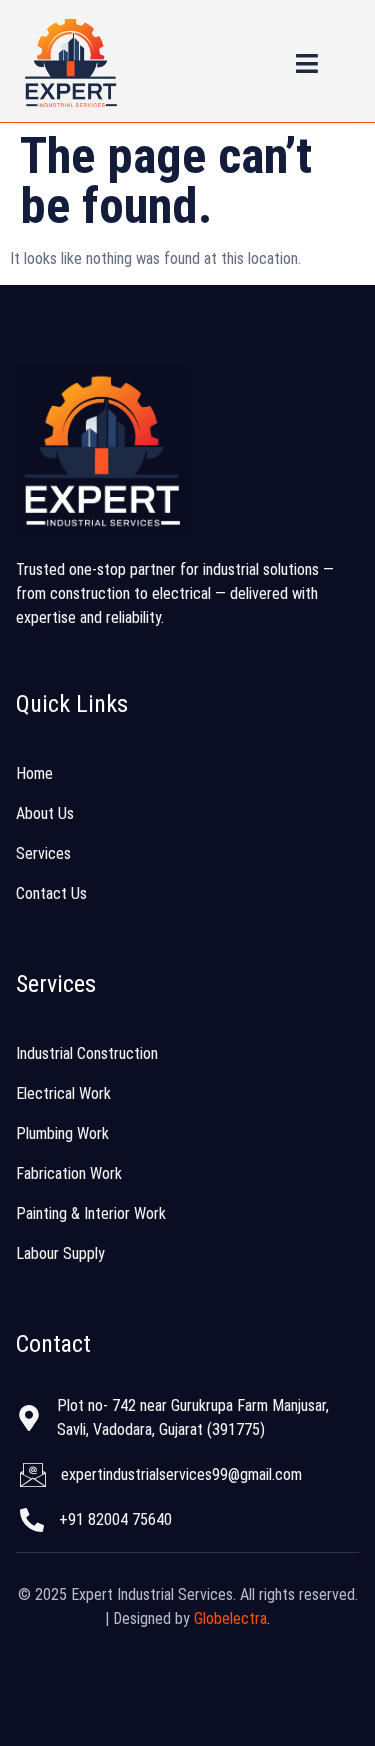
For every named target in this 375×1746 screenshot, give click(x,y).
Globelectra (230, 1618)
